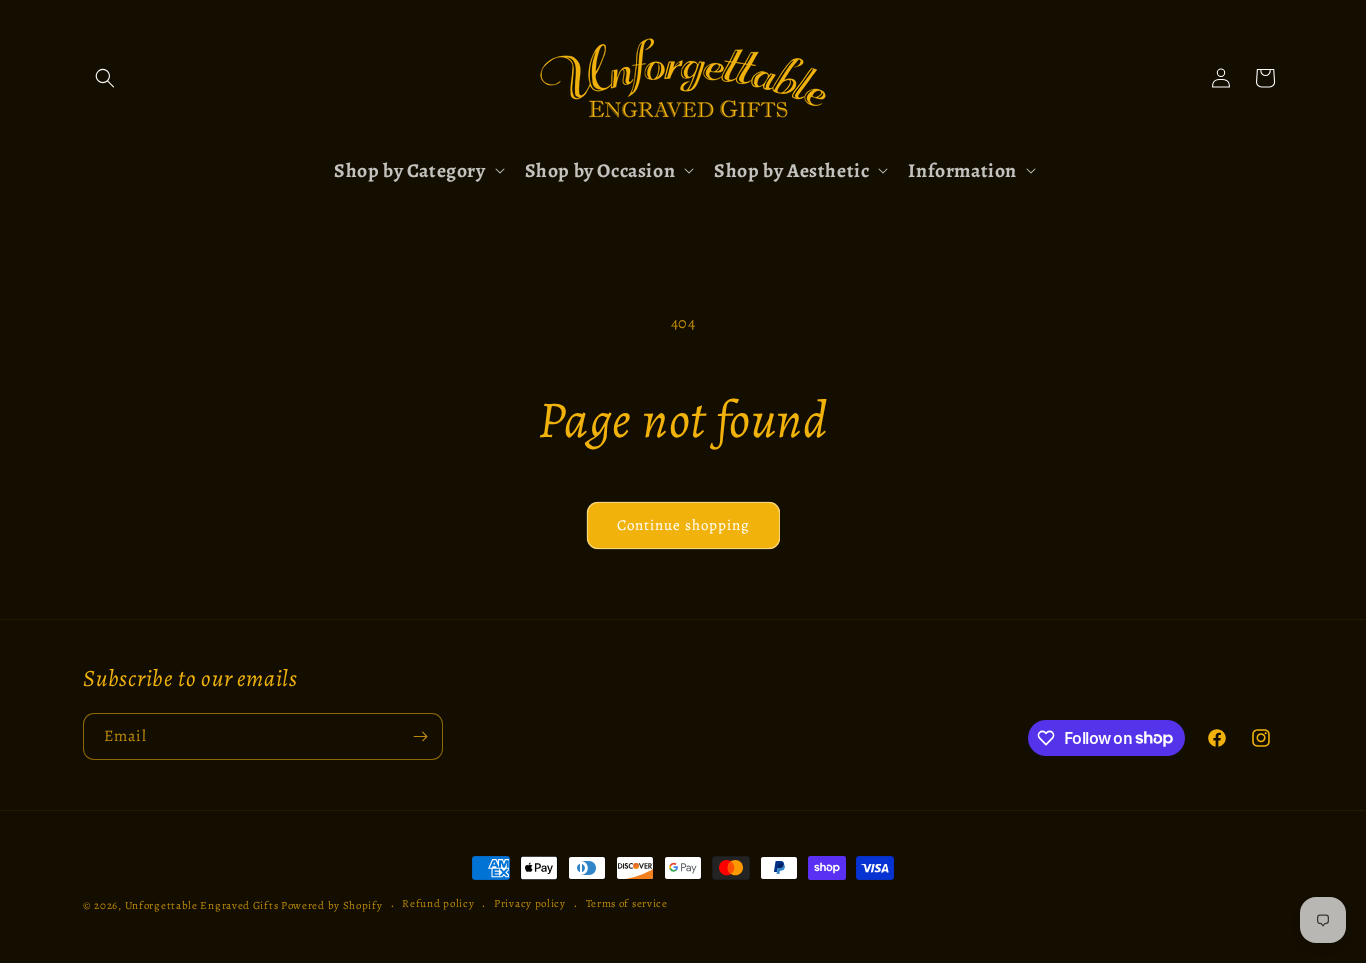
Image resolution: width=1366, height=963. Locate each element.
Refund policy (438, 903)
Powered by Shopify (332, 905)
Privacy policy (530, 903)
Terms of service (627, 903)
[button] (105, 78)
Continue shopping (683, 525)
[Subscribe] (420, 736)
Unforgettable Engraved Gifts (202, 905)
